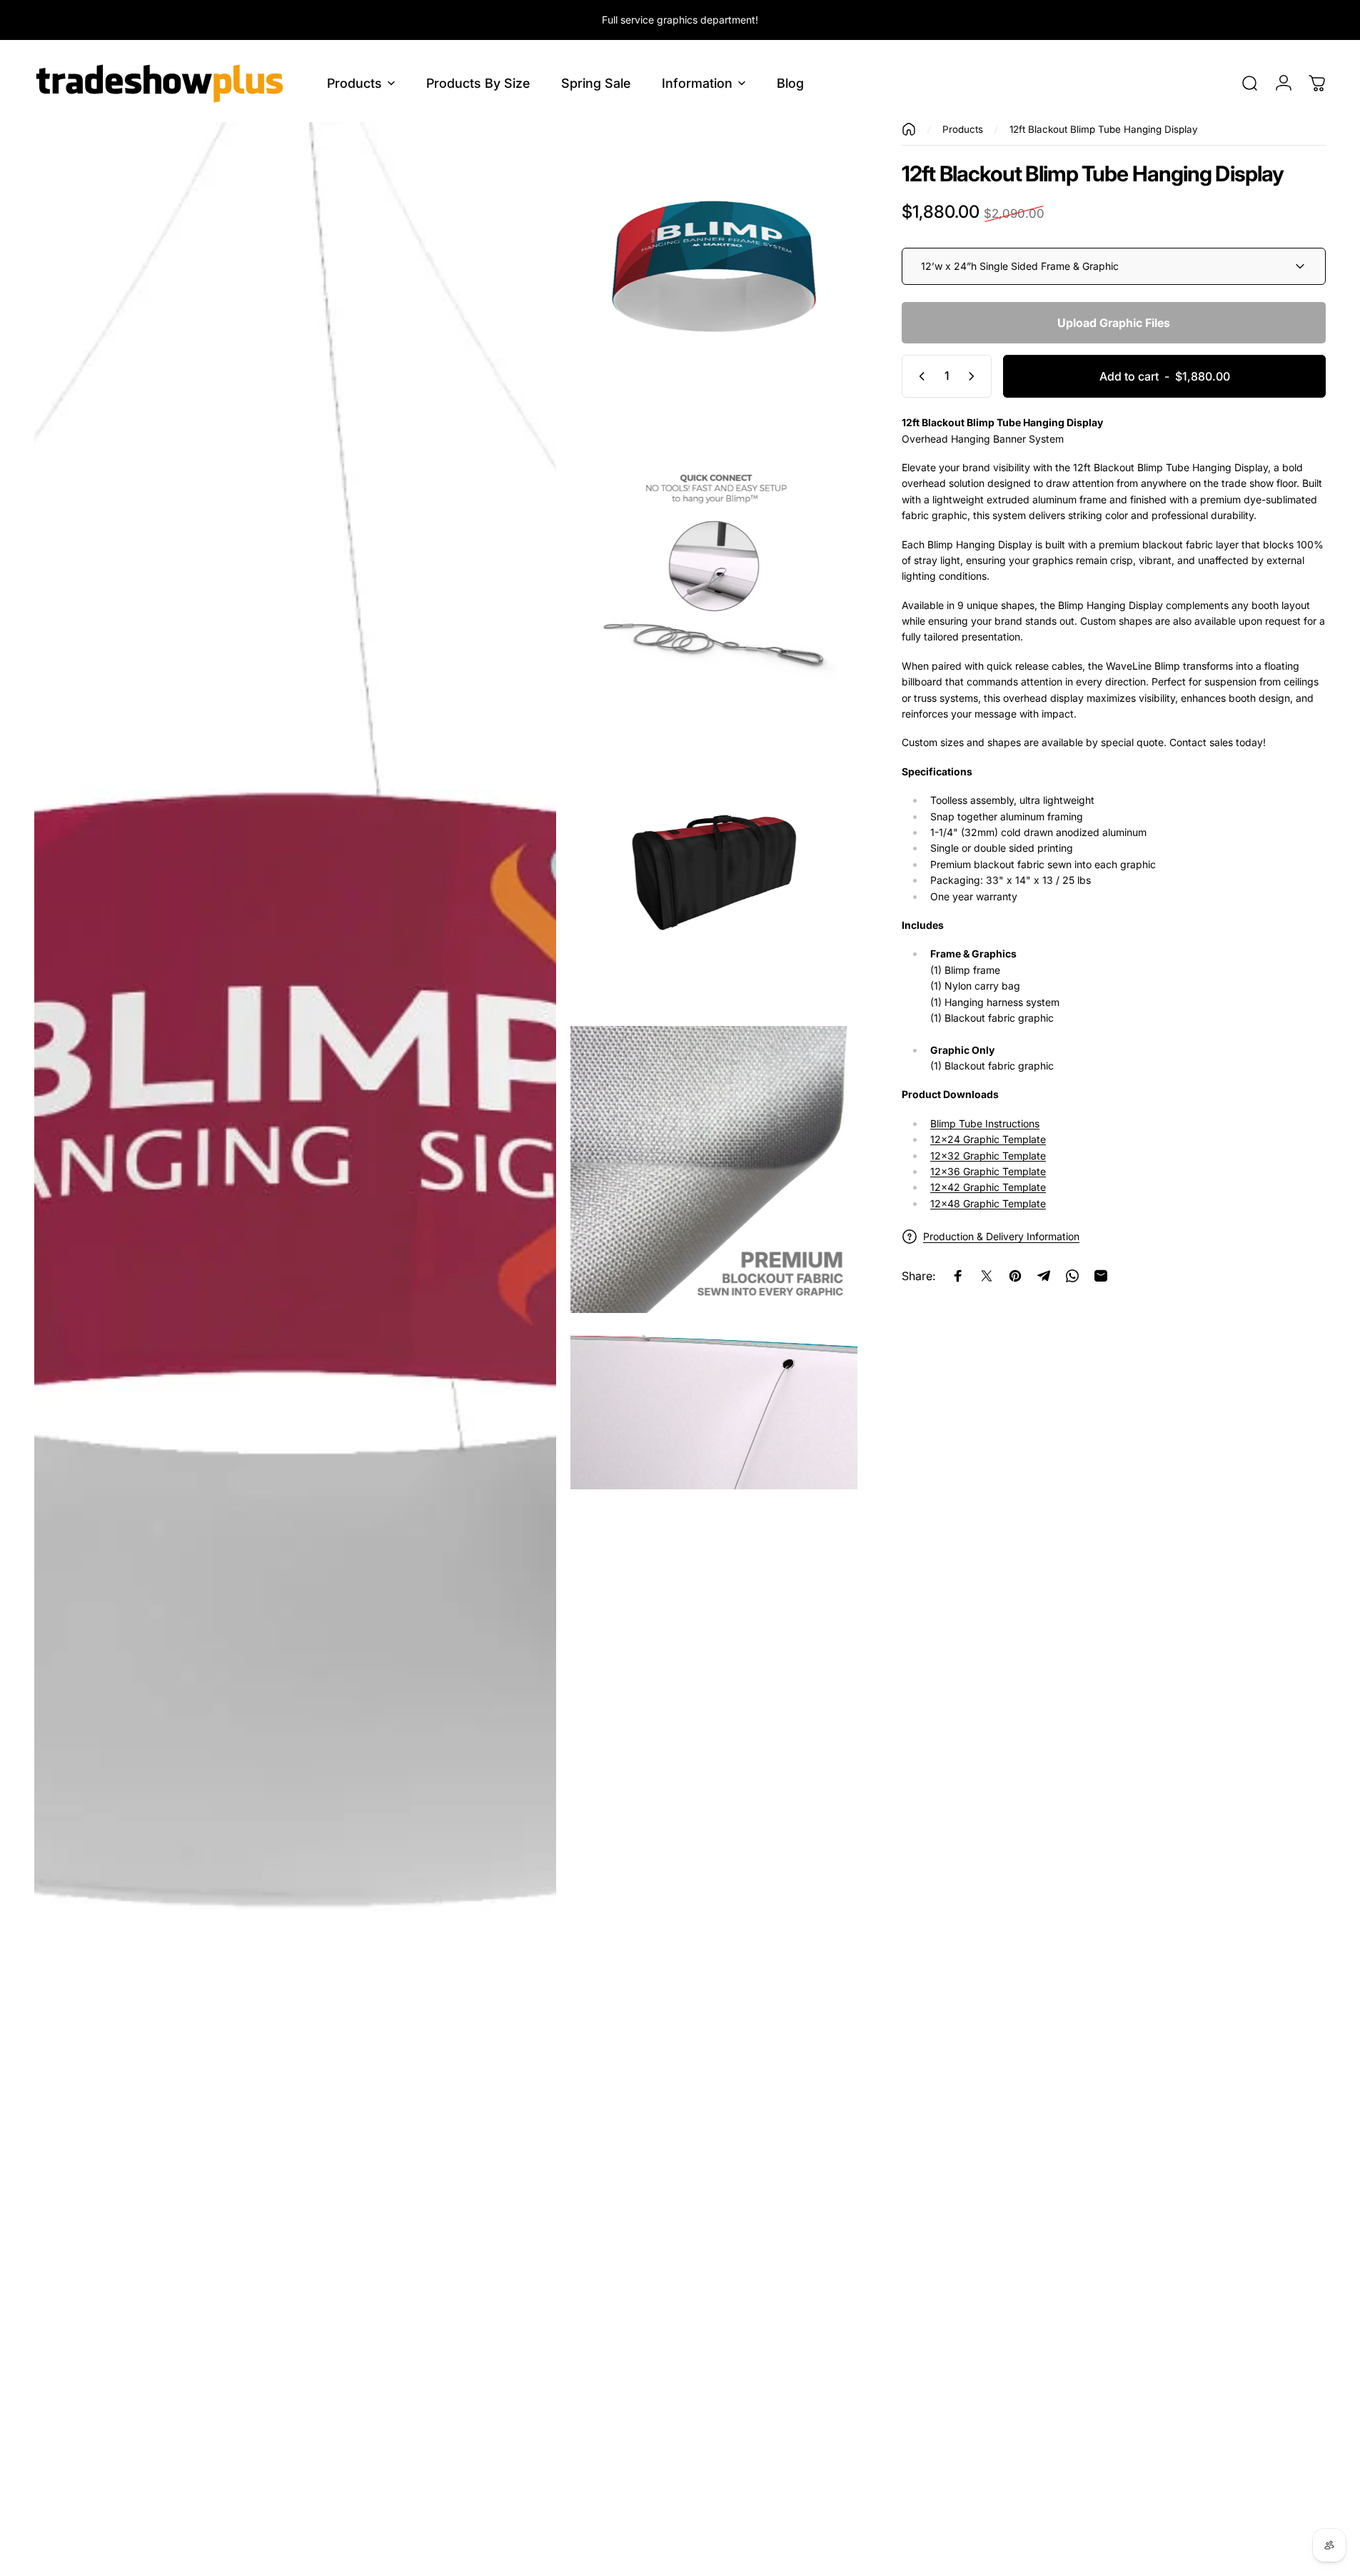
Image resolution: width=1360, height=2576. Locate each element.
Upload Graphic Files (1114, 323)
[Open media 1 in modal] (295, 1342)
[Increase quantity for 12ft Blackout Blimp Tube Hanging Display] (974, 376)
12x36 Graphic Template (988, 1171)
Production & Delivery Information (1001, 1237)
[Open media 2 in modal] (714, 266)
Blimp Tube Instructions (985, 1123)
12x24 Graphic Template (988, 1139)
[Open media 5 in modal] (714, 1169)
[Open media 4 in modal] (714, 868)
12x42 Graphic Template (988, 1188)
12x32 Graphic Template (988, 1156)
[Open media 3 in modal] (714, 567)
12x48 (988, 1203)
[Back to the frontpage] (909, 129)
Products (963, 129)
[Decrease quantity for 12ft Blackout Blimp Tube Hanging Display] (919, 376)
